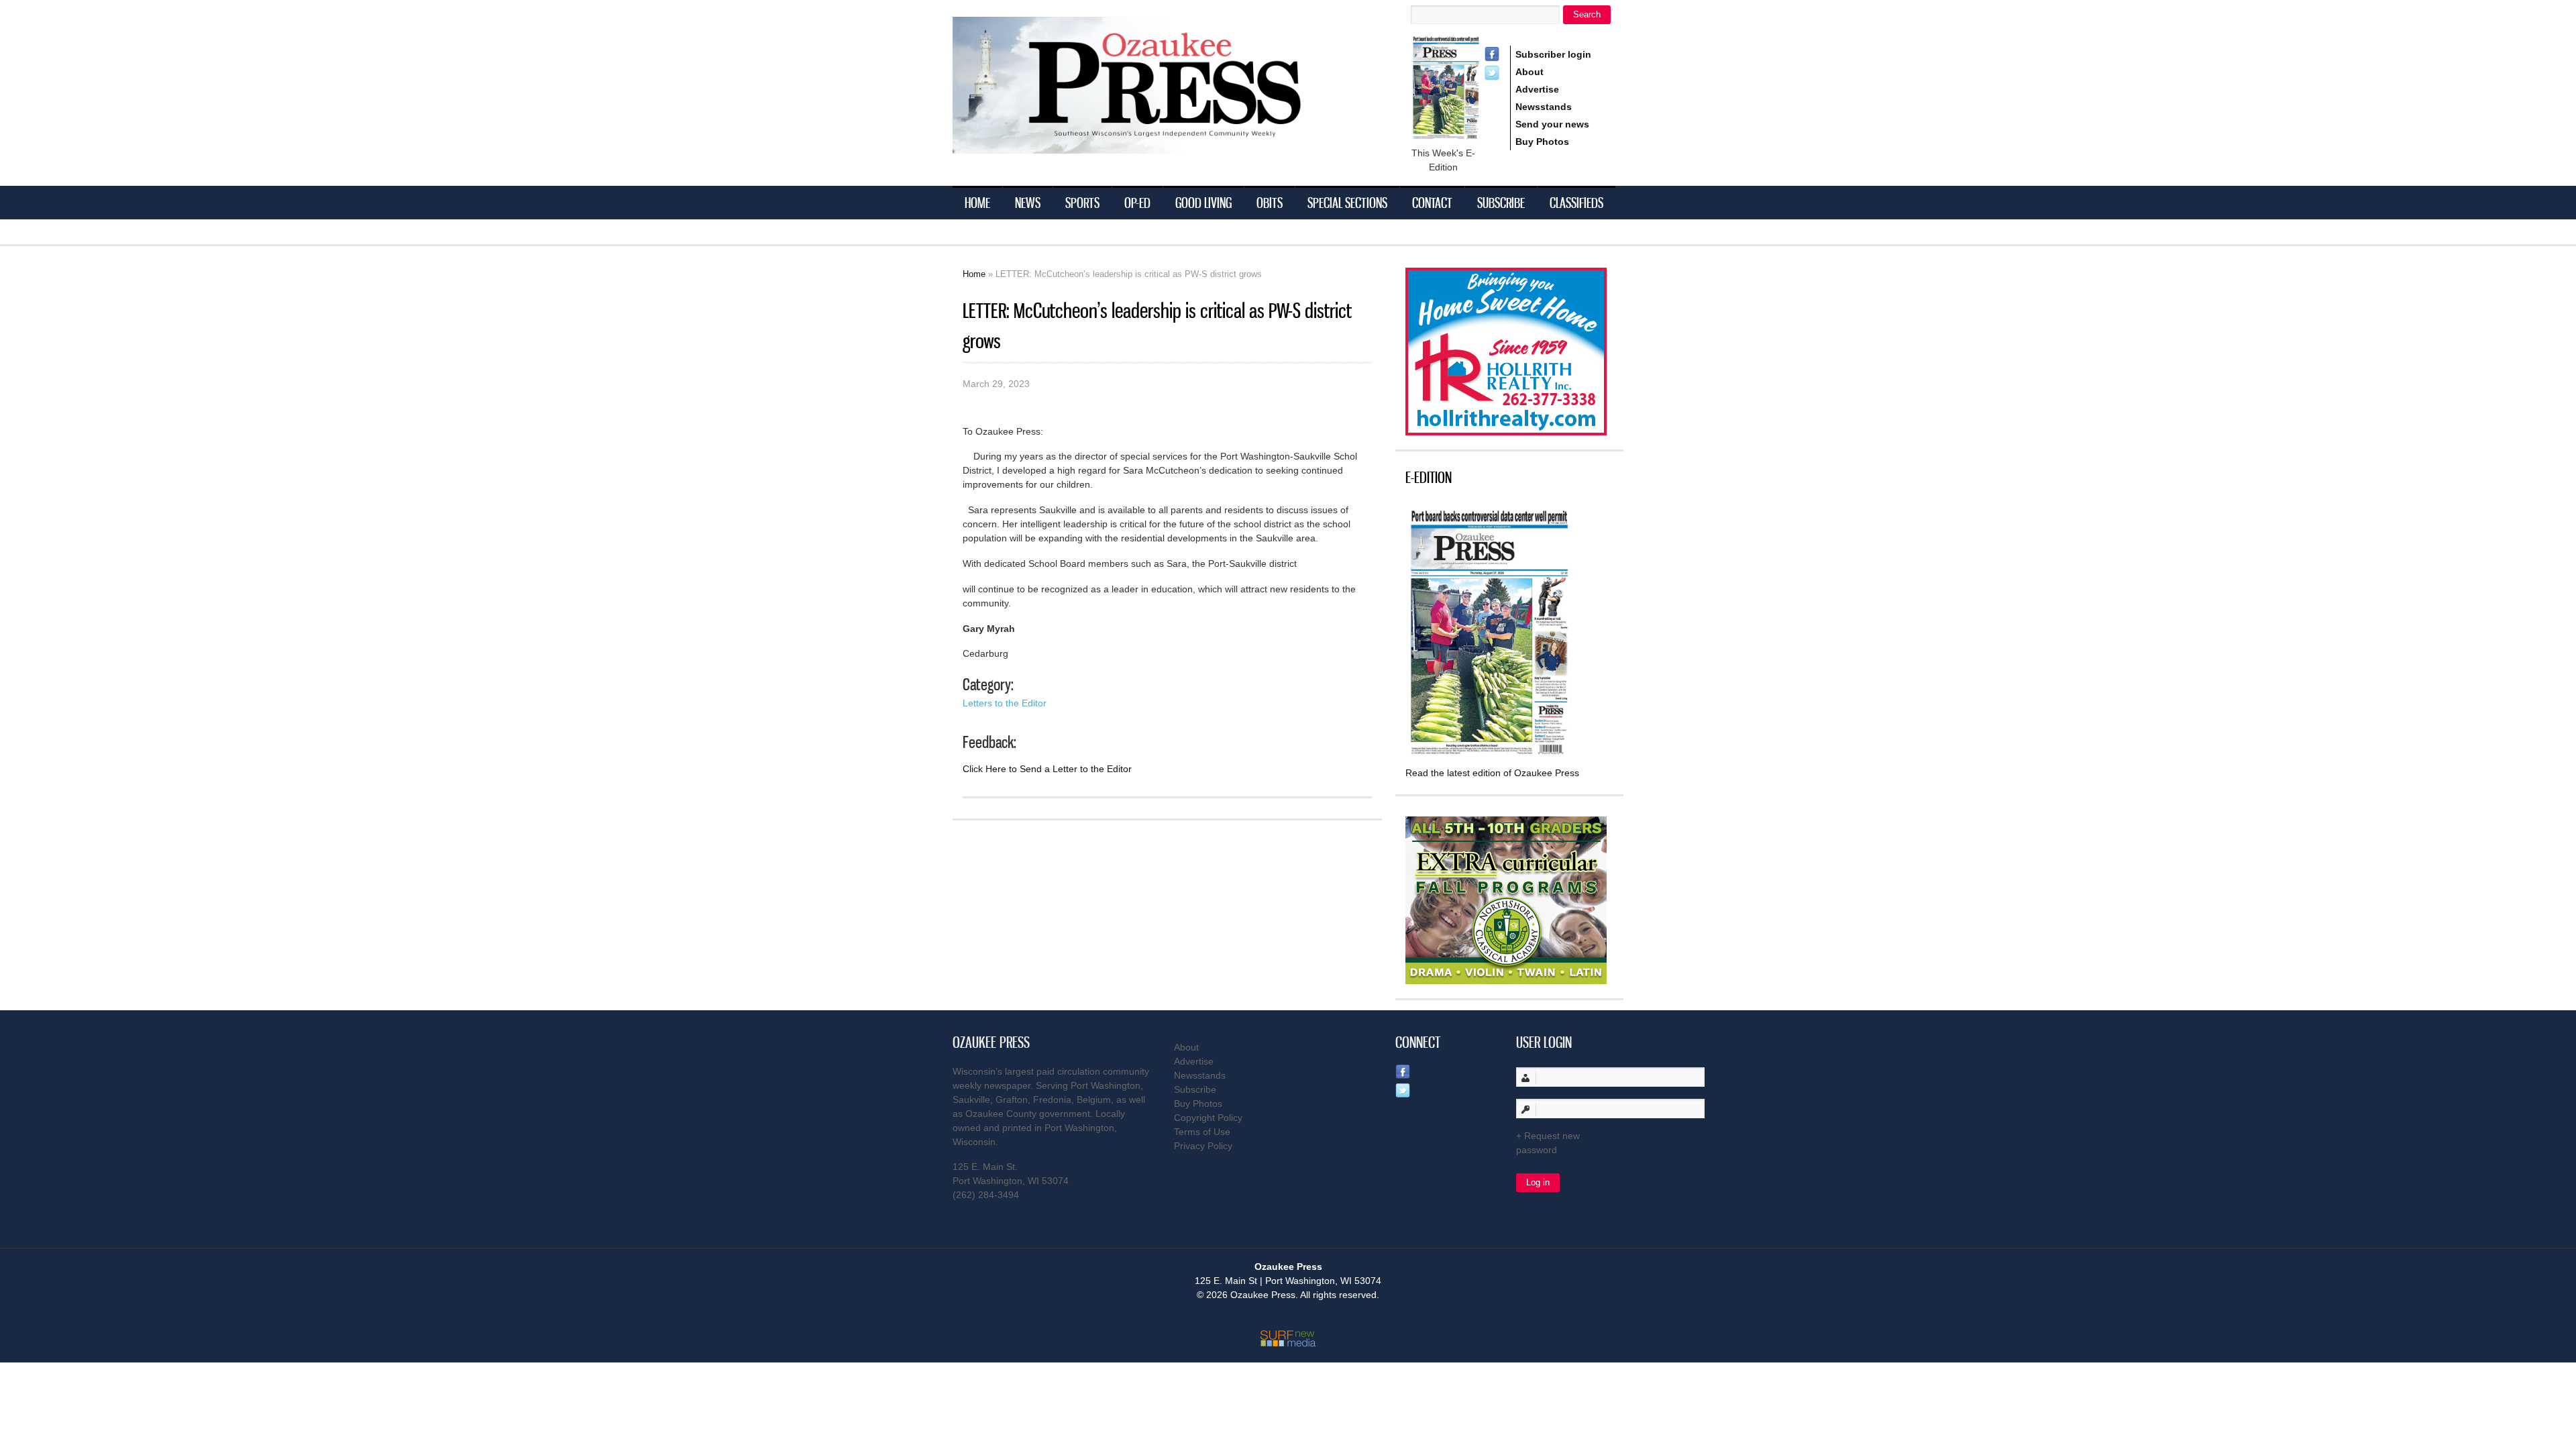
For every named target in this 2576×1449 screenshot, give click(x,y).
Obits (1270, 203)
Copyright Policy (1208, 1118)
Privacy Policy (1203, 1146)
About (1529, 72)
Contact (1432, 203)
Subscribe (1501, 203)
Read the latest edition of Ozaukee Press (1492, 773)
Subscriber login (1553, 54)
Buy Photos (1542, 142)
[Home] (1154, 145)
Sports (1082, 203)
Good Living (1203, 203)
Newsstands (1544, 107)
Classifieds (1576, 203)
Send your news (1552, 124)
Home (977, 203)
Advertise (1537, 89)
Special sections (1347, 203)
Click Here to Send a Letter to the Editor (1047, 769)
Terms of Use (1202, 1132)
